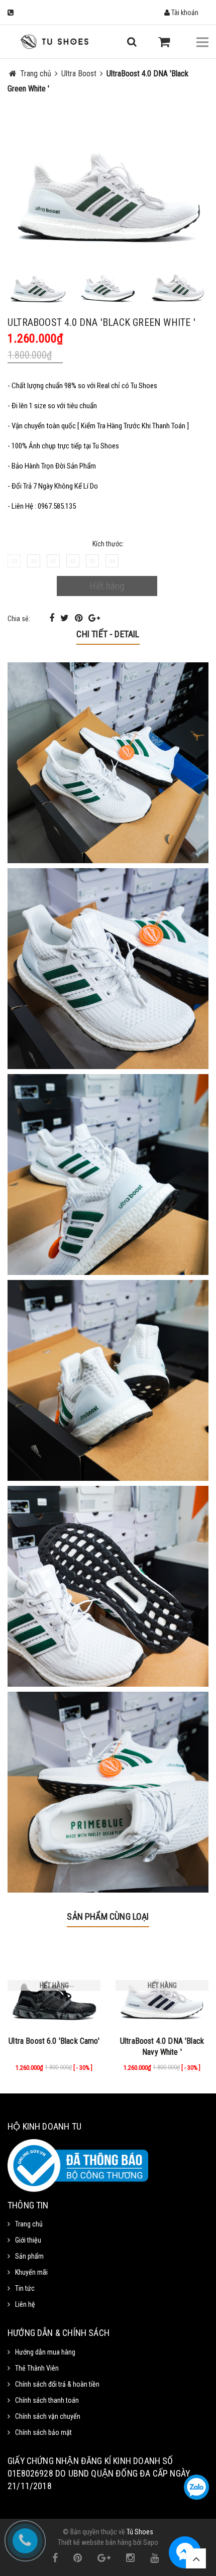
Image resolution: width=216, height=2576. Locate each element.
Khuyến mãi (31, 2272)
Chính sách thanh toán (47, 2400)
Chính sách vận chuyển (48, 2416)
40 (34, 561)
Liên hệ (25, 2304)
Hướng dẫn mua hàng (45, 2352)
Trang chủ (29, 2224)
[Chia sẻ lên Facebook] (53, 618)
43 (92, 561)
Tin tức (25, 2288)
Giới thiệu (28, 2240)
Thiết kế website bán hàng (95, 2542)
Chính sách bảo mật (43, 2432)
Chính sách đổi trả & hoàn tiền (57, 2384)
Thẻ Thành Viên (37, 2368)
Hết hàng (107, 586)
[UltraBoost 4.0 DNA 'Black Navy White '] (162, 1985)
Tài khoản (184, 13)
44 (112, 561)
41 (53, 561)
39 (14, 561)
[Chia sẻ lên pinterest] (80, 618)
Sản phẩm (29, 2256)
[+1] (94, 618)
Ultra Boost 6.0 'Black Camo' (54, 2041)
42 (73, 561)
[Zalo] (196, 2487)
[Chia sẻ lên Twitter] (66, 618)
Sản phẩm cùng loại (108, 1916)
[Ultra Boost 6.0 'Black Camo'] (54, 1985)
